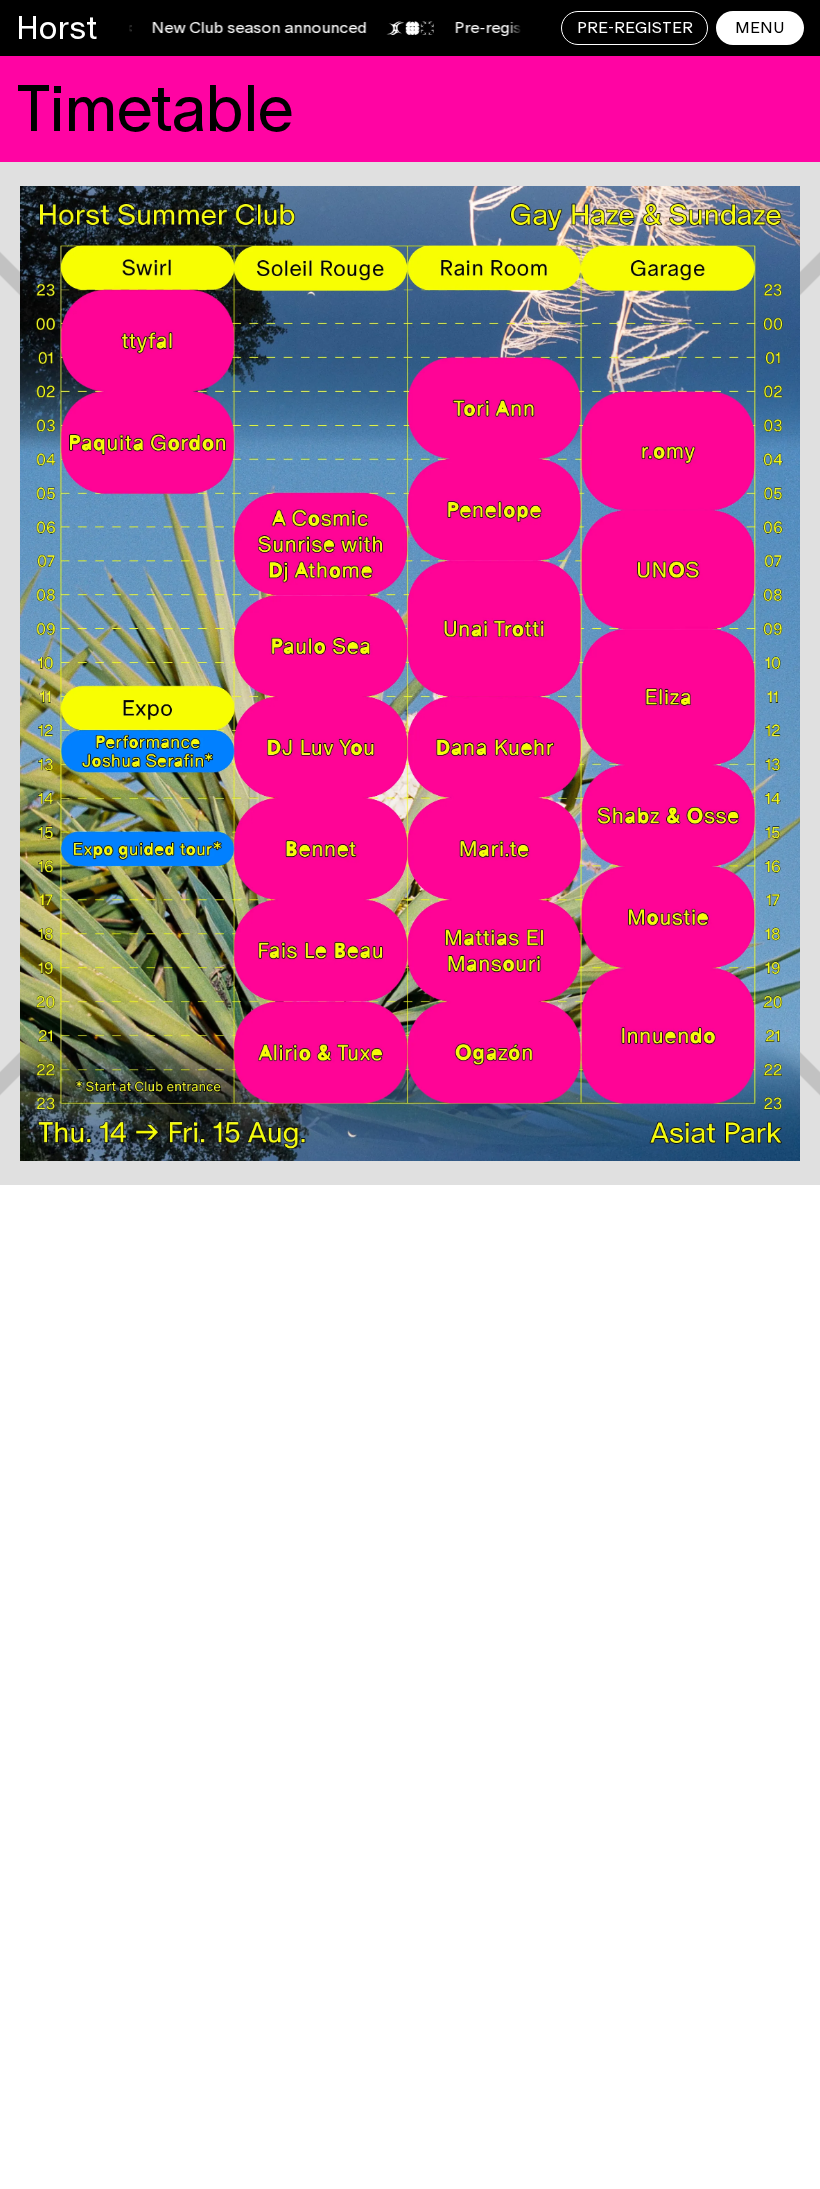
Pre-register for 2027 (489, 27)
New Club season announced (215, 27)
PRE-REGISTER (635, 27)
